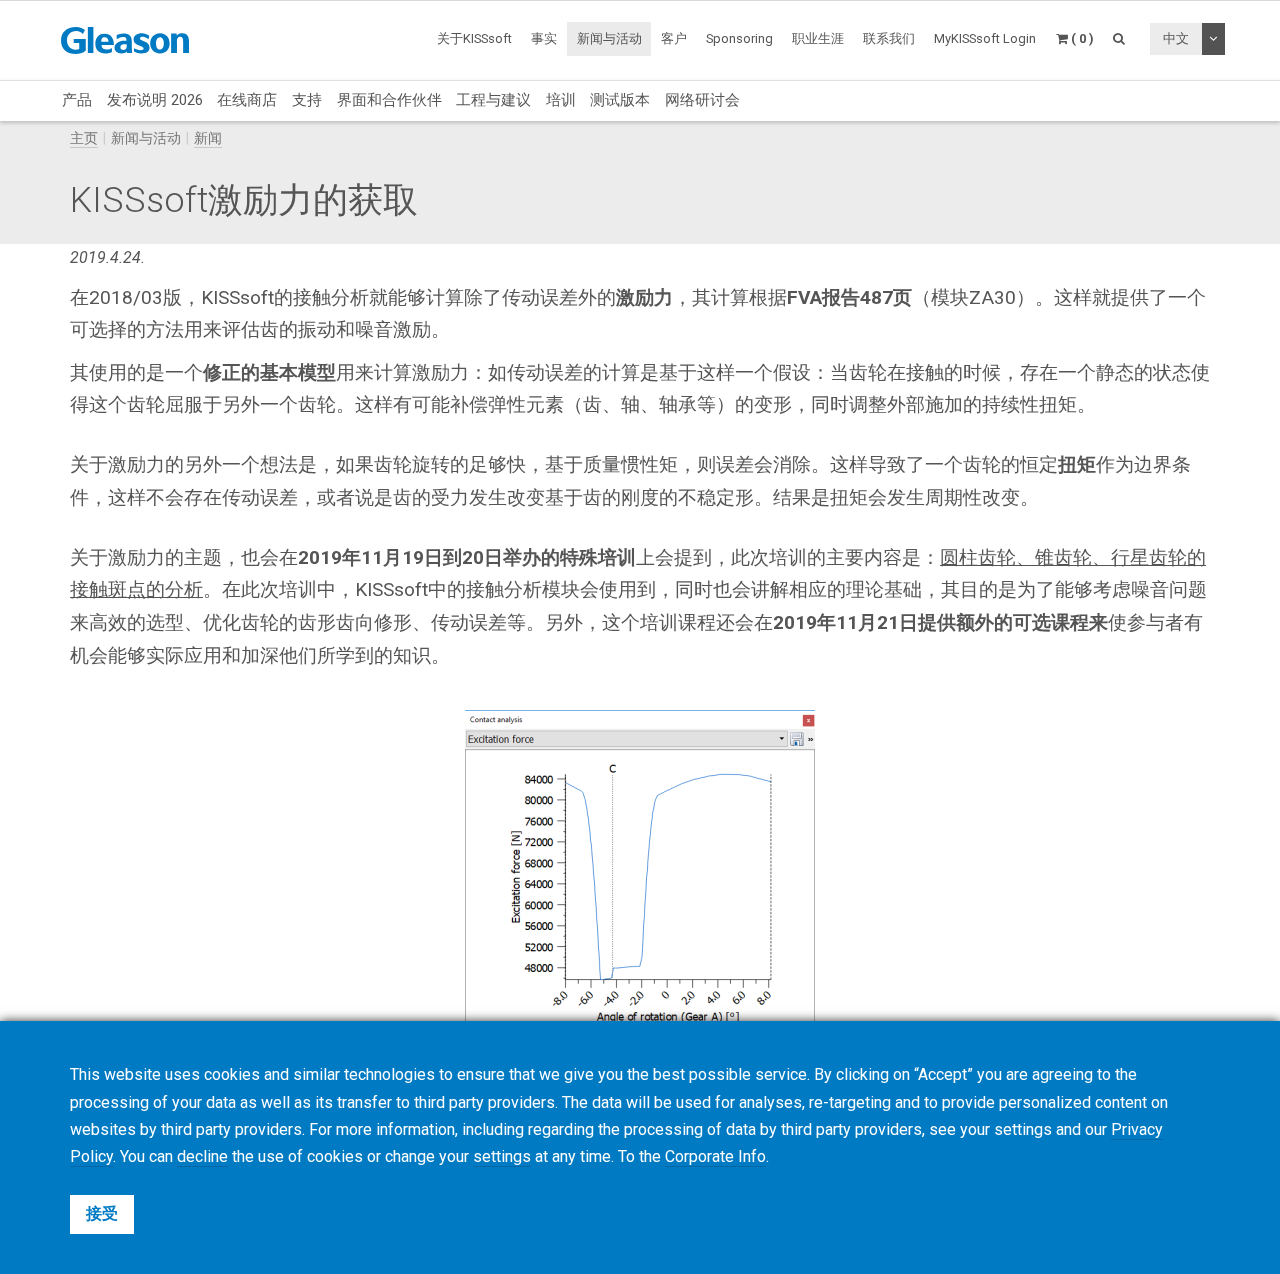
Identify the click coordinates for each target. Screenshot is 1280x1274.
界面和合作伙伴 (389, 100)
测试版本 (620, 100)
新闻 (208, 138)
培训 (561, 100)
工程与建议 (493, 100)
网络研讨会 (702, 100)
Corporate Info (715, 1156)
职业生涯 (818, 38)
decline (202, 1156)
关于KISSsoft (474, 38)
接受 (102, 1213)
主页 (84, 138)
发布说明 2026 (155, 100)
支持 (307, 100)
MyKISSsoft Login (985, 38)
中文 (1176, 38)
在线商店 (247, 100)
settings (502, 1156)
